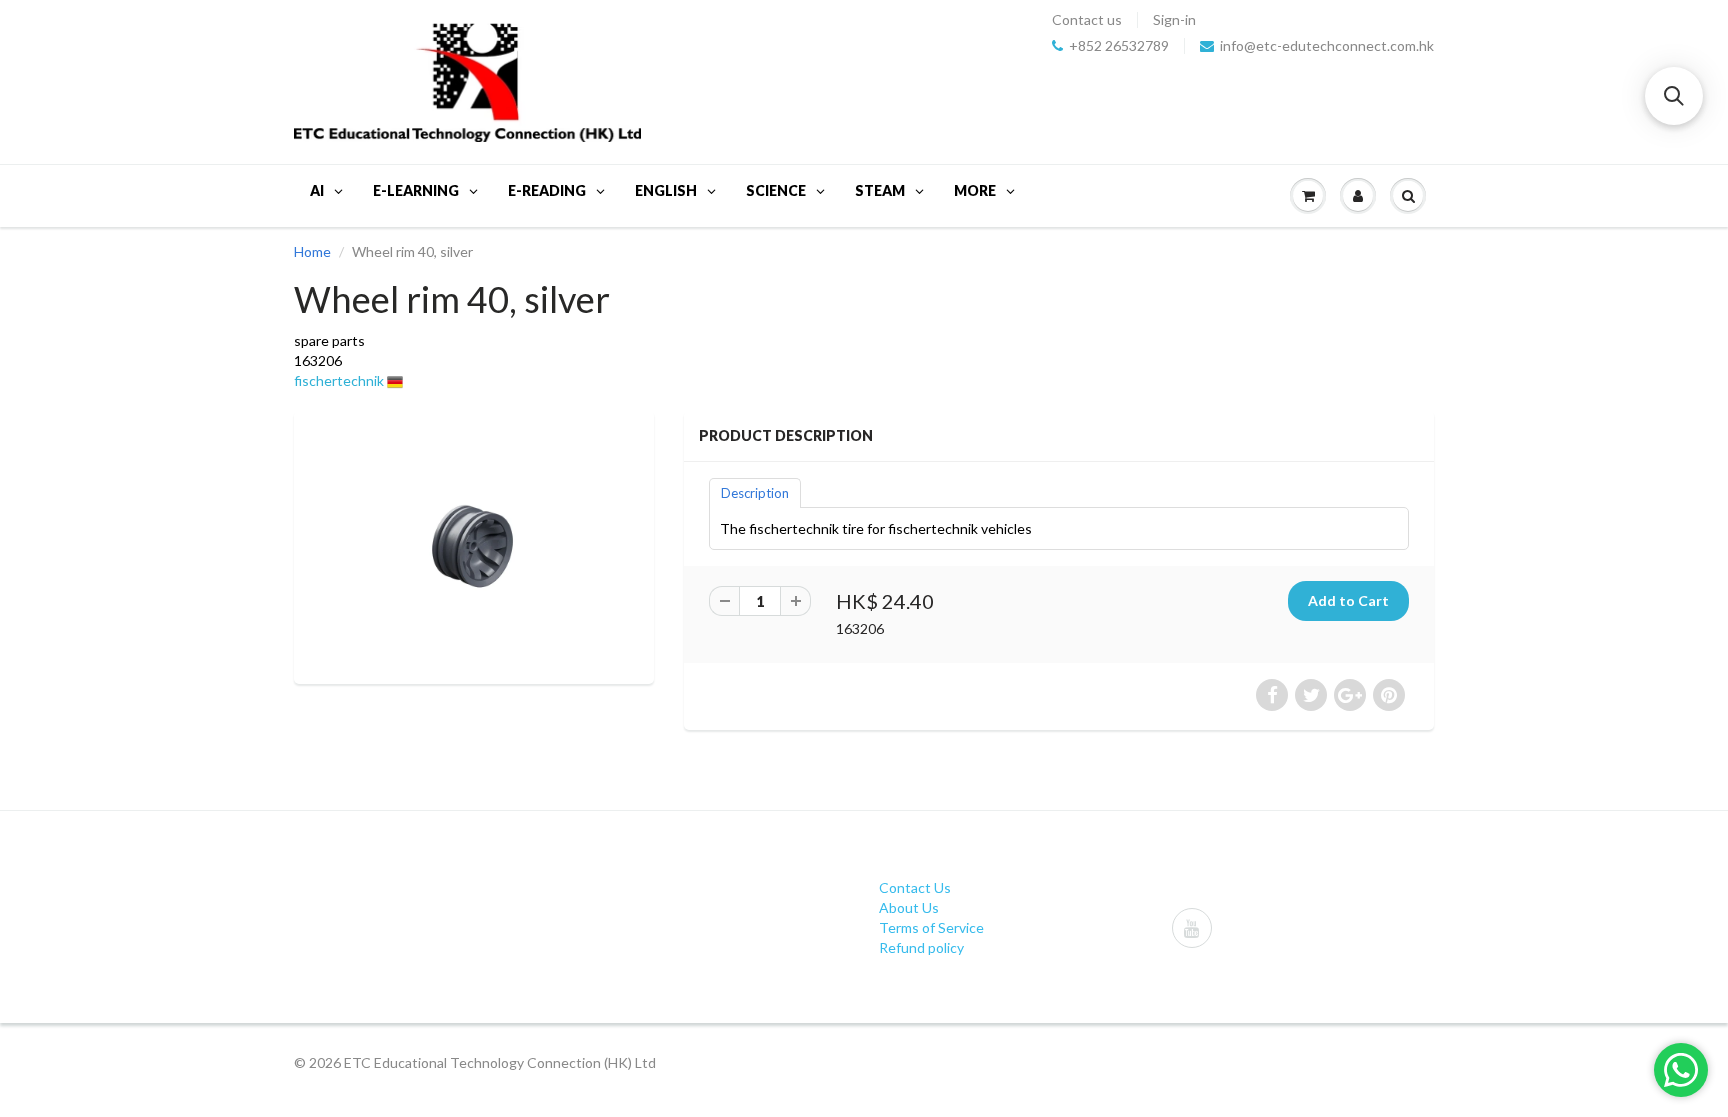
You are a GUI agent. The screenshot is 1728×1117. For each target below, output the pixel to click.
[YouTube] (1192, 928)
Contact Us (915, 887)
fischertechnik (339, 380)
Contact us (1087, 20)
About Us (909, 907)
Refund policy (921, 947)
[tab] (755, 492)
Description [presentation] (755, 493)
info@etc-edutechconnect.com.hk (1327, 46)
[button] (1674, 96)
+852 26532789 (1119, 46)
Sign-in (1174, 20)
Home (312, 251)
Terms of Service (931, 927)
